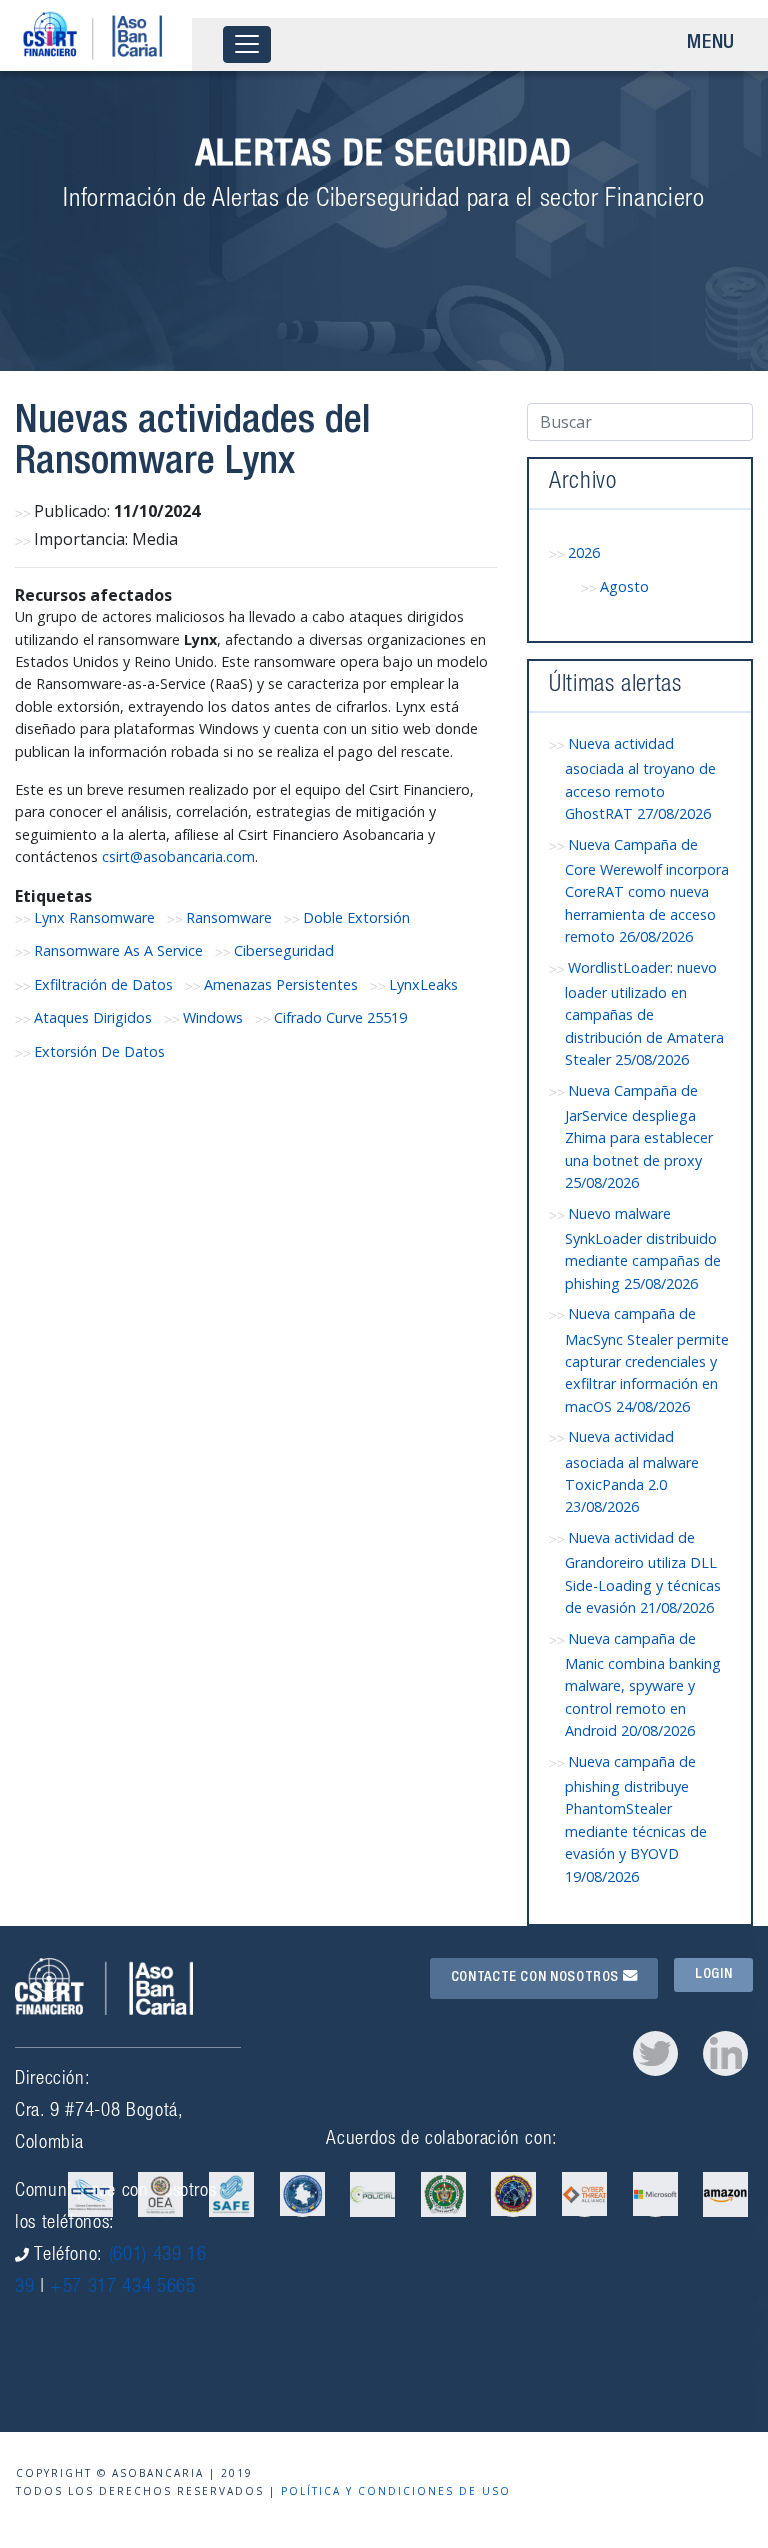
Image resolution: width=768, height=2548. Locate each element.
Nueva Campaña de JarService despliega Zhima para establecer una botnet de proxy (639, 1137)
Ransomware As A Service (118, 950)
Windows (213, 1017)
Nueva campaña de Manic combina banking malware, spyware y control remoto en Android (643, 1685)
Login (713, 1975)
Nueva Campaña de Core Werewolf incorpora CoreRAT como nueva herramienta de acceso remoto (647, 891)
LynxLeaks (423, 984)
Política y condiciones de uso (396, 2491)
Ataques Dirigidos (93, 1017)
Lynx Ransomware (94, 917)
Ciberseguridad (284, 950)
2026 (584, 552)
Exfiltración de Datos (103, 984)
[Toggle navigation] (247, 44)
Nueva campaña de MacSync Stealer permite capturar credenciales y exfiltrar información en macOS (647, 1360)
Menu (711, 44)
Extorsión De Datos (99, 1051)
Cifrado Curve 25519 (340, 1017)
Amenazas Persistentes (281, 984)
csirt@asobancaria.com (178, 856)
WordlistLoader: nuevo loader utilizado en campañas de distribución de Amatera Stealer (644, 1014)
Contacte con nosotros (537, 1978)
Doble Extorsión (356, 917)
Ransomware (229, 917)
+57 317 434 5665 (122, 2287)
